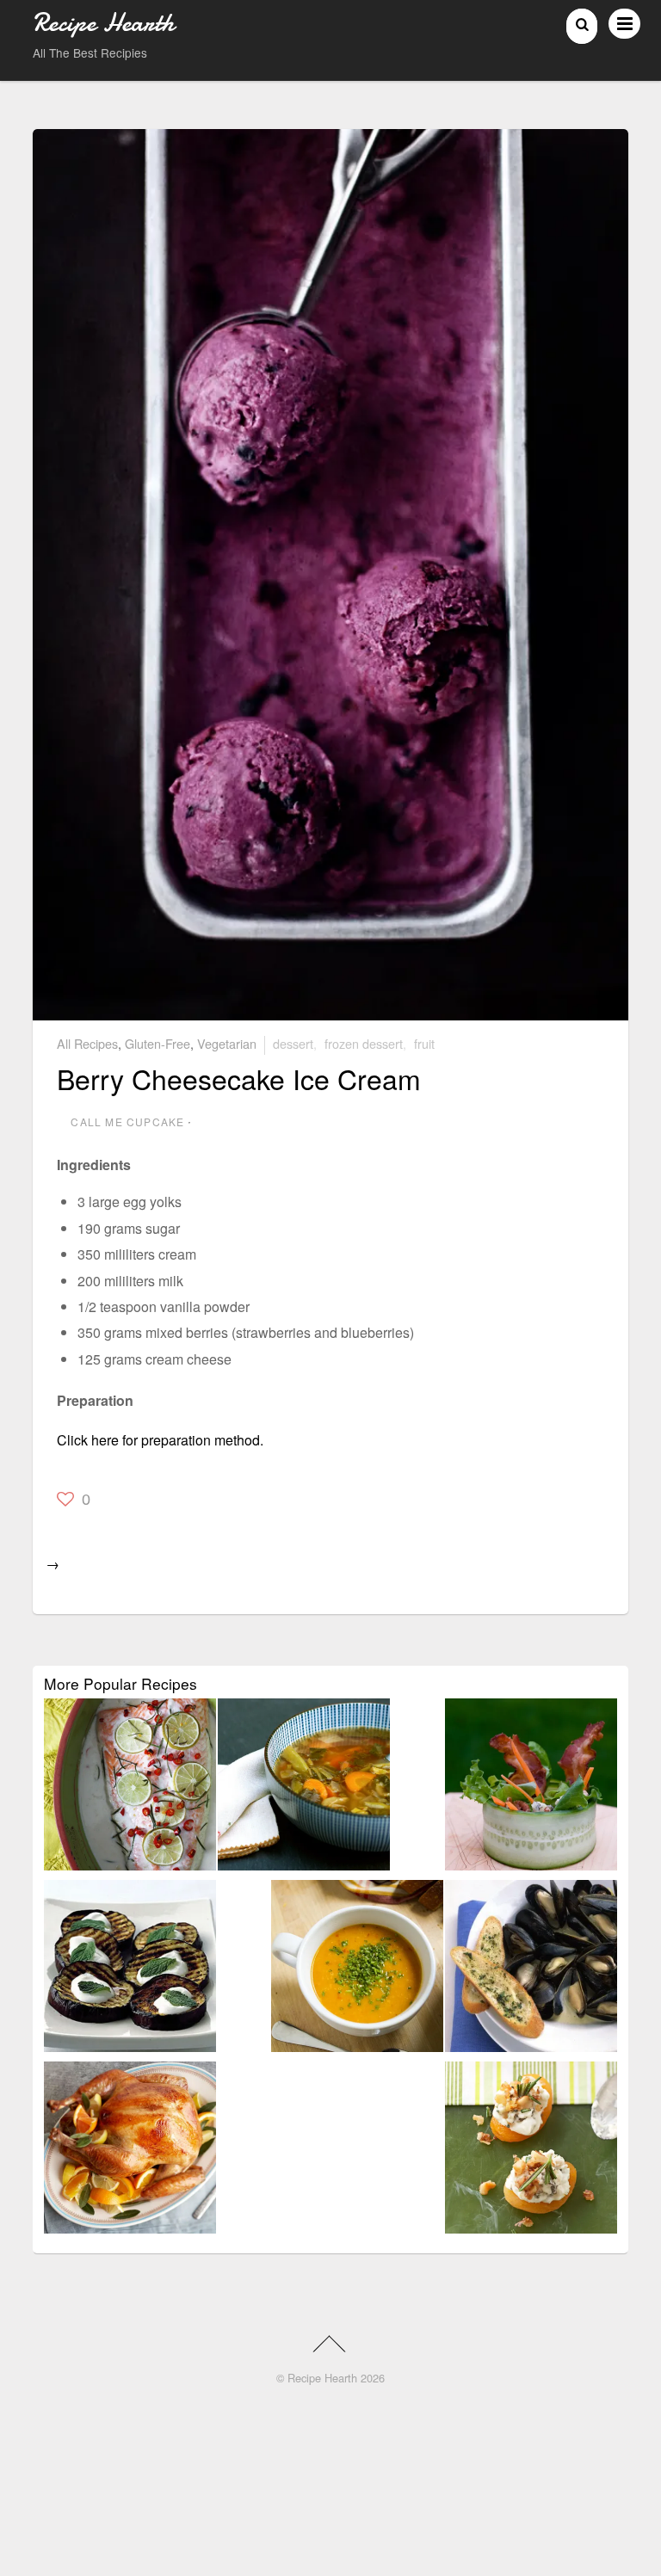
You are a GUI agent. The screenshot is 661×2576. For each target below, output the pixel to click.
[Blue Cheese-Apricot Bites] (531, 2151)
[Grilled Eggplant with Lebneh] (130, 1969)
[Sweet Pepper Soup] (357, 1969)
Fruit (424, 1043)
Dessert (293, 1043)
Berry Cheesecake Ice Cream (239, 1078)
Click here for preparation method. (160, 1440)
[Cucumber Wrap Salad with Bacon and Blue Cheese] (531, 1787)
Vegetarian (227, 1043)
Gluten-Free (158, 1043)
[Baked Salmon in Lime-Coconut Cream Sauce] (130, 1787)
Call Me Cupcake (127, 1122)
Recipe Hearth (322, 2378)
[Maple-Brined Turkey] (130, 2151)
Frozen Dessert (364, 1043)
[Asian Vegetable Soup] (304, 1787)
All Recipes (87, 1043)
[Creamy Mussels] (531, 1969)
